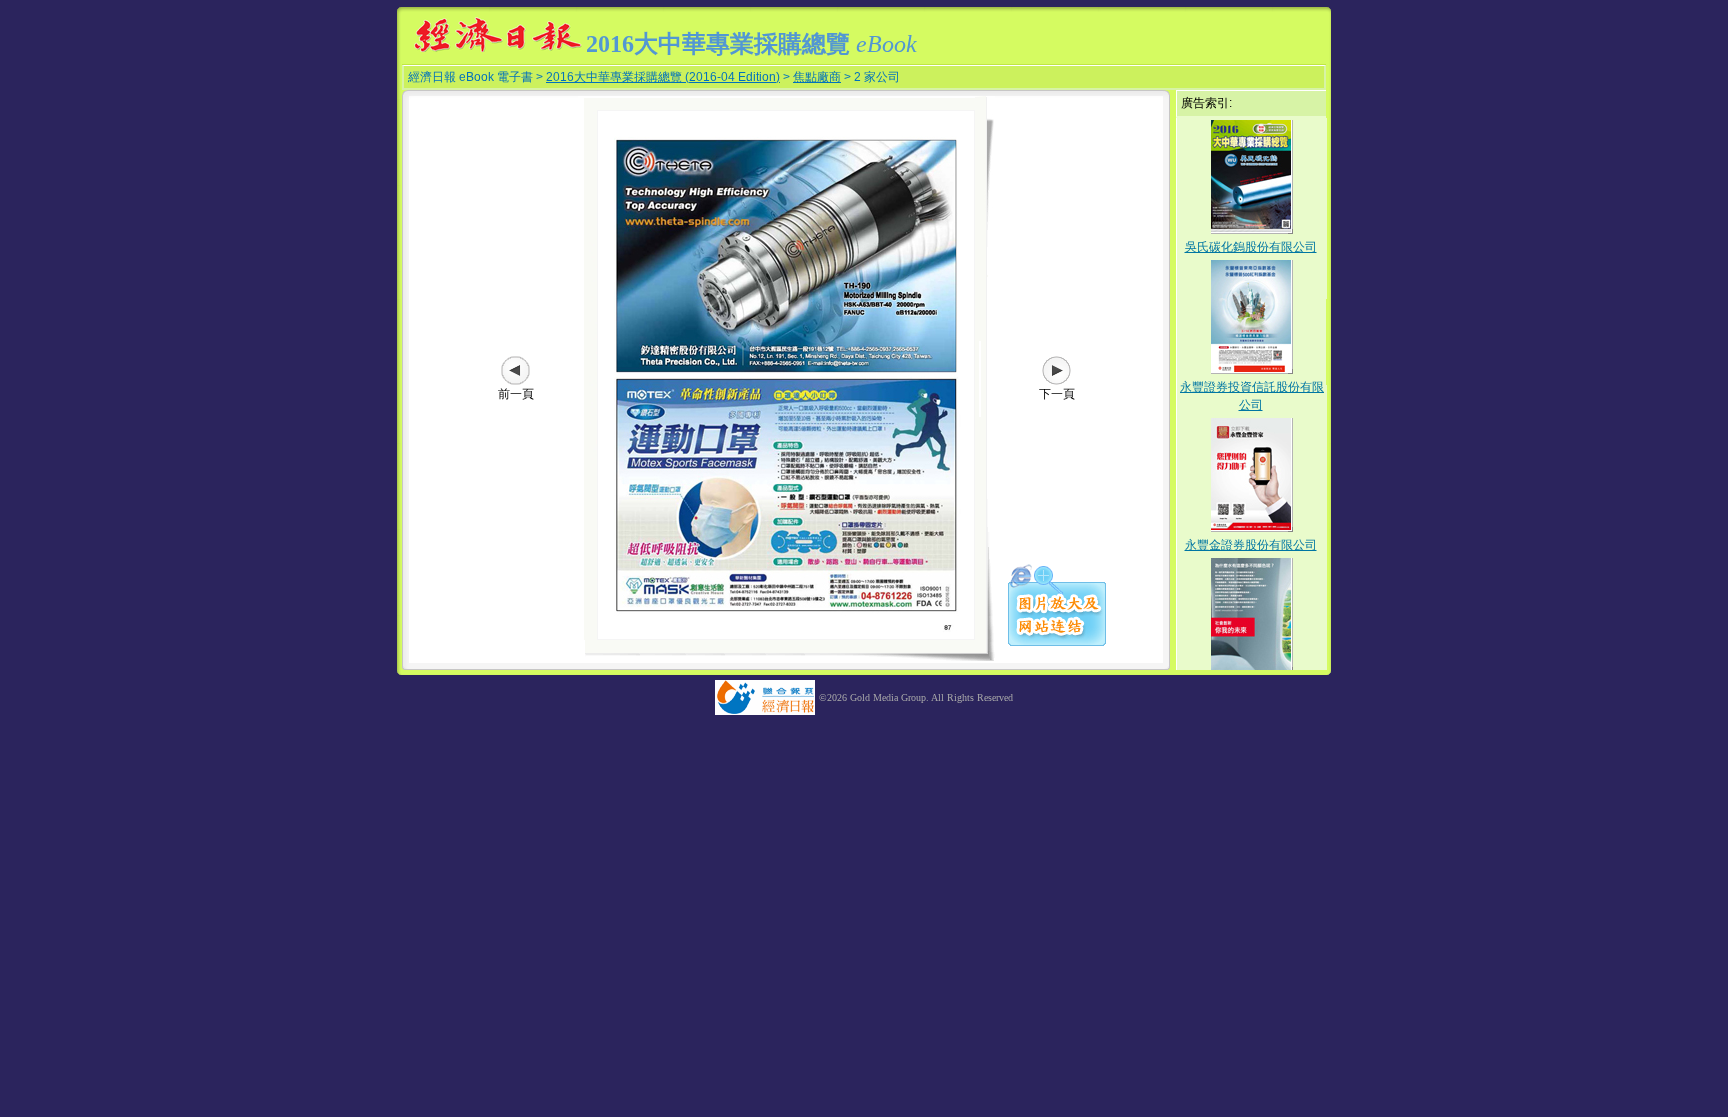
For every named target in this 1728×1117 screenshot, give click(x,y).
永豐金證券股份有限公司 (1251, 545)
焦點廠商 (817, 77)
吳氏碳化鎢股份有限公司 (1251, 247)
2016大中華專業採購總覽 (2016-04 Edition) (663, 77)
